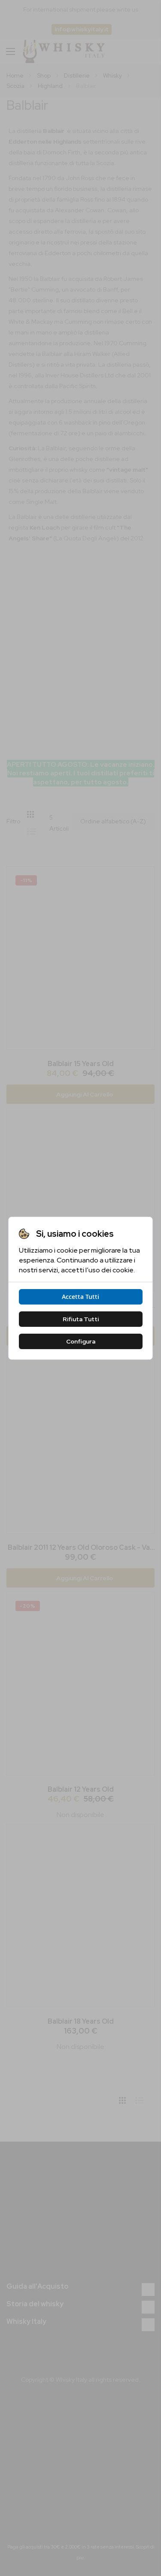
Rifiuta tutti (81, 1319)
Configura (81, 1341)
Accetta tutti (80, 1297)
